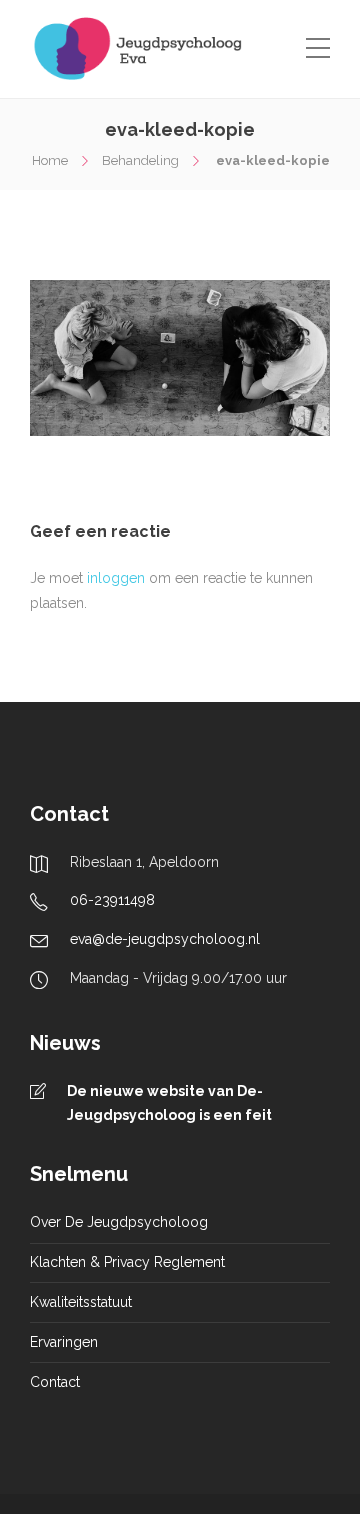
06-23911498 (112, 900)
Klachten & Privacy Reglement (127, 1262)
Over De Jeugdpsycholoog (119, 1222)
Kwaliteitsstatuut (81, 1302)
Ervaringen (64, 1342)
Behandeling (140, 160)
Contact (55, 1382)
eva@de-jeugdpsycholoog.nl (165, 939)
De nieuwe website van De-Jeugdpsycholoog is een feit (169, 1103)
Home (50, 160)
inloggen (116, 578)
